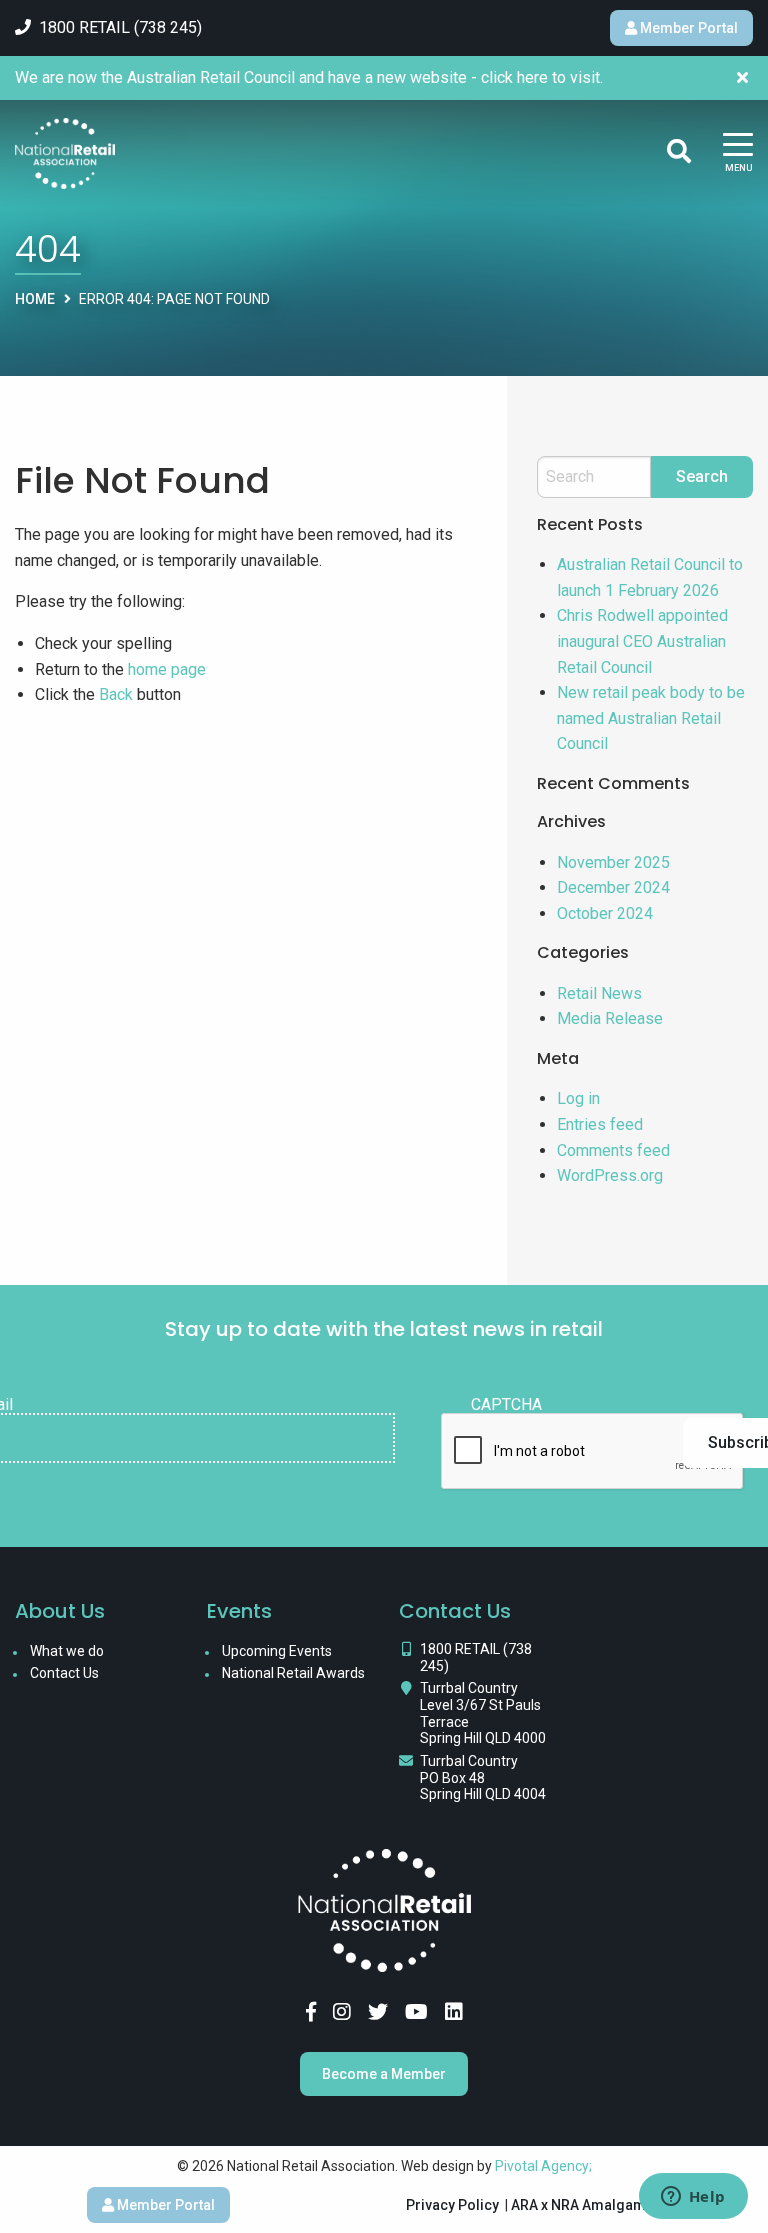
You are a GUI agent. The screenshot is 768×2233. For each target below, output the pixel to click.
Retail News (599, 993)
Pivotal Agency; (543, 2166)
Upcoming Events (277, 1651)
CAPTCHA (506, 1405)
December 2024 (613, 887)
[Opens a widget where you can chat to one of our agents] (693, 2198)
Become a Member (384, 2074)
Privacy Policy (452, 2205)
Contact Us (64, 1673)
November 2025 (613, 862)
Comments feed (613, 1150)
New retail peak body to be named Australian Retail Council (651, 718)
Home (35, 299)
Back (116, 694)
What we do (67, 1651)
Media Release (610, 1018)
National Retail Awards (293, 1673)
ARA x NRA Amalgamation (595, 2205)
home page (167, 669)
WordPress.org (610, 1175)
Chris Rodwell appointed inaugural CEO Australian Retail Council (642, 641)
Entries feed (600, 1124)
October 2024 (605, 913)
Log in (578, 1098)
